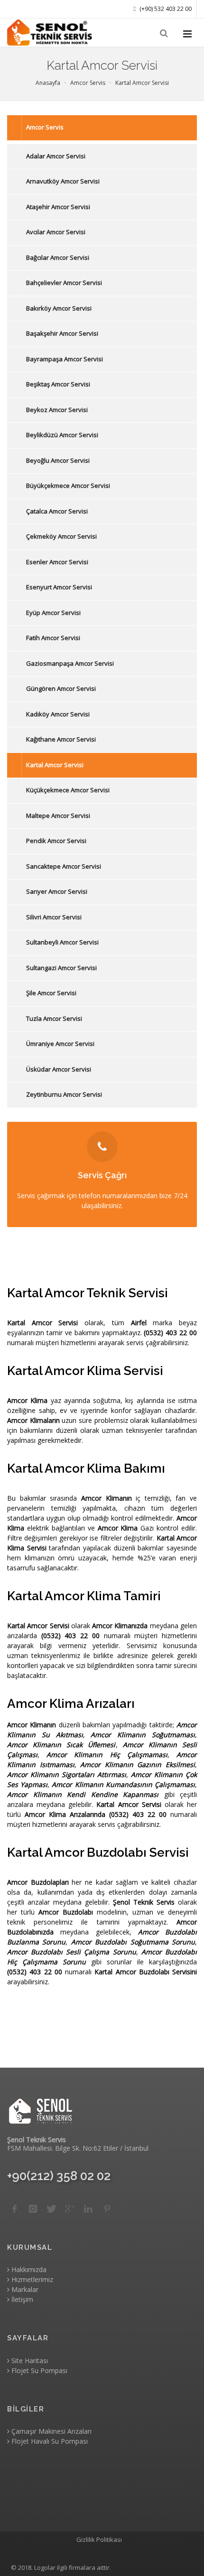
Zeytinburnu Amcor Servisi (64, 1094)
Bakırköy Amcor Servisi (59, 308)
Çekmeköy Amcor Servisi (61, 536)
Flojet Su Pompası (38, 2370)
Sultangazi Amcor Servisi (61, 968)
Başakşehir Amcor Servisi (62, 333)
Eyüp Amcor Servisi (53, 613)
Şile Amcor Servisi (51, 993)
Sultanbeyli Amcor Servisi (62, 942)
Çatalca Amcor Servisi (57, 511)
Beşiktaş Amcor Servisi (58, 384)
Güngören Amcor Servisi (61, 688)
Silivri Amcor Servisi (54, 917)
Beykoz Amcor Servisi (57, 410)
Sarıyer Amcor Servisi (57, 891)
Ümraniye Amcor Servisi (60, 1044)
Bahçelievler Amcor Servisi (64, 283)
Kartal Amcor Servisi (55, 765)
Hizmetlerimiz (31, 2279)
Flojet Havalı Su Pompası (49, 2441)
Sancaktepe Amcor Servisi (64, 866)
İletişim (21, 2299)
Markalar (24, 2289)
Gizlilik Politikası (99, 2539)
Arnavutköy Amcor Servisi (63, 181)
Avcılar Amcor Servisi (56, 232)
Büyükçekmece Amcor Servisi (68, 486)
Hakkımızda (28, 2269)
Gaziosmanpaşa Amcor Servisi (70, 663)
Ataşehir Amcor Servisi (58, 207)
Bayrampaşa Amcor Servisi (65, 359)
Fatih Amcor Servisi (53, 638)
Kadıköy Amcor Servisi (58, 714)
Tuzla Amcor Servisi (54, 1018)
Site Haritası (29, 2361)
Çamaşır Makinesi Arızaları (51, 2431)
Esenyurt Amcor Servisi (59, 587)
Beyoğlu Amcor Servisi (58, 460)
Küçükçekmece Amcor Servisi (68, 790)
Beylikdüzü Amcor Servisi (62, 435)
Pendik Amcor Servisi (56, 841)
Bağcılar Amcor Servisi (58, 257)
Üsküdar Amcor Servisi (59, 1069)
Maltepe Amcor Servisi (58, 816)
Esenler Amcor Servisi (57, 562)
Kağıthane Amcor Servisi (61, 739)
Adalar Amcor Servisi (56, 156)
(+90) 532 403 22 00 (165, 9)
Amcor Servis (45, 127)
